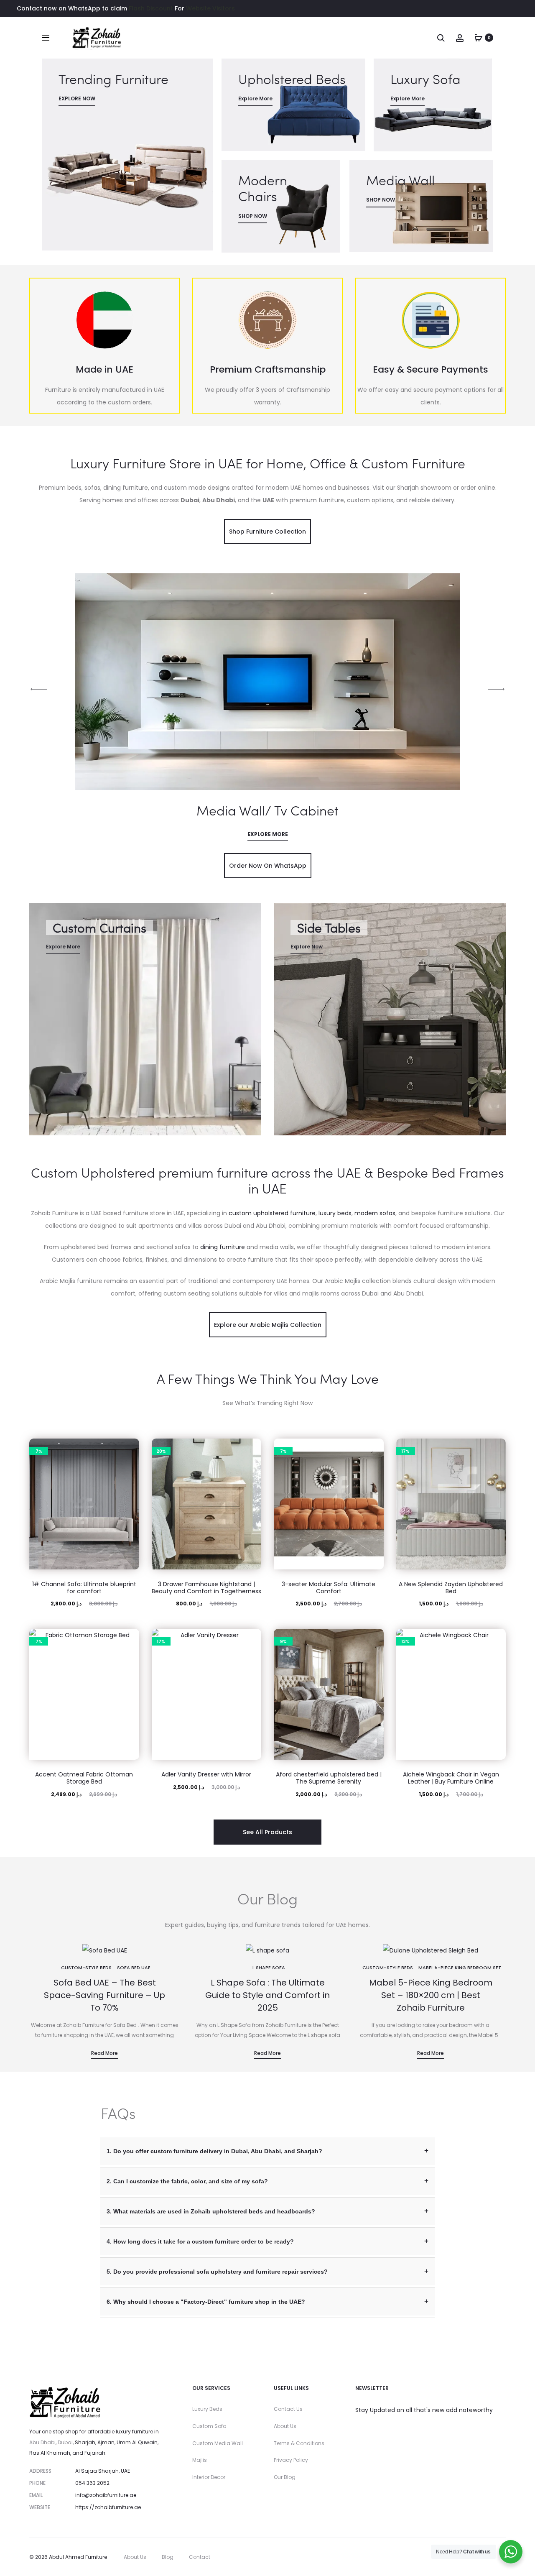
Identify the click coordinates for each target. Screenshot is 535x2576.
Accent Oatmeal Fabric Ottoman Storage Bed (84, 1778)
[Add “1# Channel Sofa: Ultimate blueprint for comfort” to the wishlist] (129, 1449)
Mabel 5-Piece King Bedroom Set (460, 1968)
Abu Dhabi (42, 2442)
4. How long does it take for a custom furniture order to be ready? (200, 2241)
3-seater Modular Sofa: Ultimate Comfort (329, 1588)
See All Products (267, 1832)
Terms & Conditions (299, 2443)
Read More (104, 2053)
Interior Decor (209, 2477)
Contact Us (288, 2409)
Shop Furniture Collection (267, 532)
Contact (200, 2557)
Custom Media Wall (218, 2443)
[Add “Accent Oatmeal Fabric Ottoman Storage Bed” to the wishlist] (129, 1639)
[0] (479, 38)
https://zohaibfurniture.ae (108, 2507)
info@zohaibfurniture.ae (106, 2495)
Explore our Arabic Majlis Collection (268, 1325)
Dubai (65, 2442)
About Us (285, 2426)
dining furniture (223, 1247)
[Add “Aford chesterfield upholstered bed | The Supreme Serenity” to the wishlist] (373, 1639)
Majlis (200, 2460)
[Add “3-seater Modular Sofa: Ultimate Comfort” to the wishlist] (373, 1449)
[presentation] (39, 689)
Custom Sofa (209, 2426)
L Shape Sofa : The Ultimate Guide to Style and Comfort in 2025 (267, 1995)
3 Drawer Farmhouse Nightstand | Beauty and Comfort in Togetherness (206, 1588)
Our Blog (285, 2477)
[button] (129, 1466)
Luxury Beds (207, 2409)
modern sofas (375, 1213)
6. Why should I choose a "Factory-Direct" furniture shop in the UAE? (206, 2302)
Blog (168, 2557)
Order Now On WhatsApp (268, 866)
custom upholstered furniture (272, 1213)
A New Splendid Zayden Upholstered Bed (451, 1588)
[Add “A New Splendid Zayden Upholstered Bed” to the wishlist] (495, 1449)
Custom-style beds (86, 1968)
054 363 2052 (92, 2483)
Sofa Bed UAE (134, 1968)
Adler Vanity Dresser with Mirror (206, 1774)
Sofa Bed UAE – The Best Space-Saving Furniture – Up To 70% (104, 1995)
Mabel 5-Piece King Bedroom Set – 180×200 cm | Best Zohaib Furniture (431, 1995)
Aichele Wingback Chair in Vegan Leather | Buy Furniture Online (451, 1778)
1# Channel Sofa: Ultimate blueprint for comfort (84, 1588)
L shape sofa (269, 1968)
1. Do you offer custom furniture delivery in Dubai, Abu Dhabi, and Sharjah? (214, 2151)
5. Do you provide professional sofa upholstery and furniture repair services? (217, 2272)
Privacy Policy (291, 2460)
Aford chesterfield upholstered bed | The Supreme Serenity (329, 1778)
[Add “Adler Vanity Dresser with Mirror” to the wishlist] (251, 1639)
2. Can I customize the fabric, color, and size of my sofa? (187, 2181)
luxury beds (335, 1213)
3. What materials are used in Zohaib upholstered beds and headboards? (211, 2211)
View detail (127, 155)
